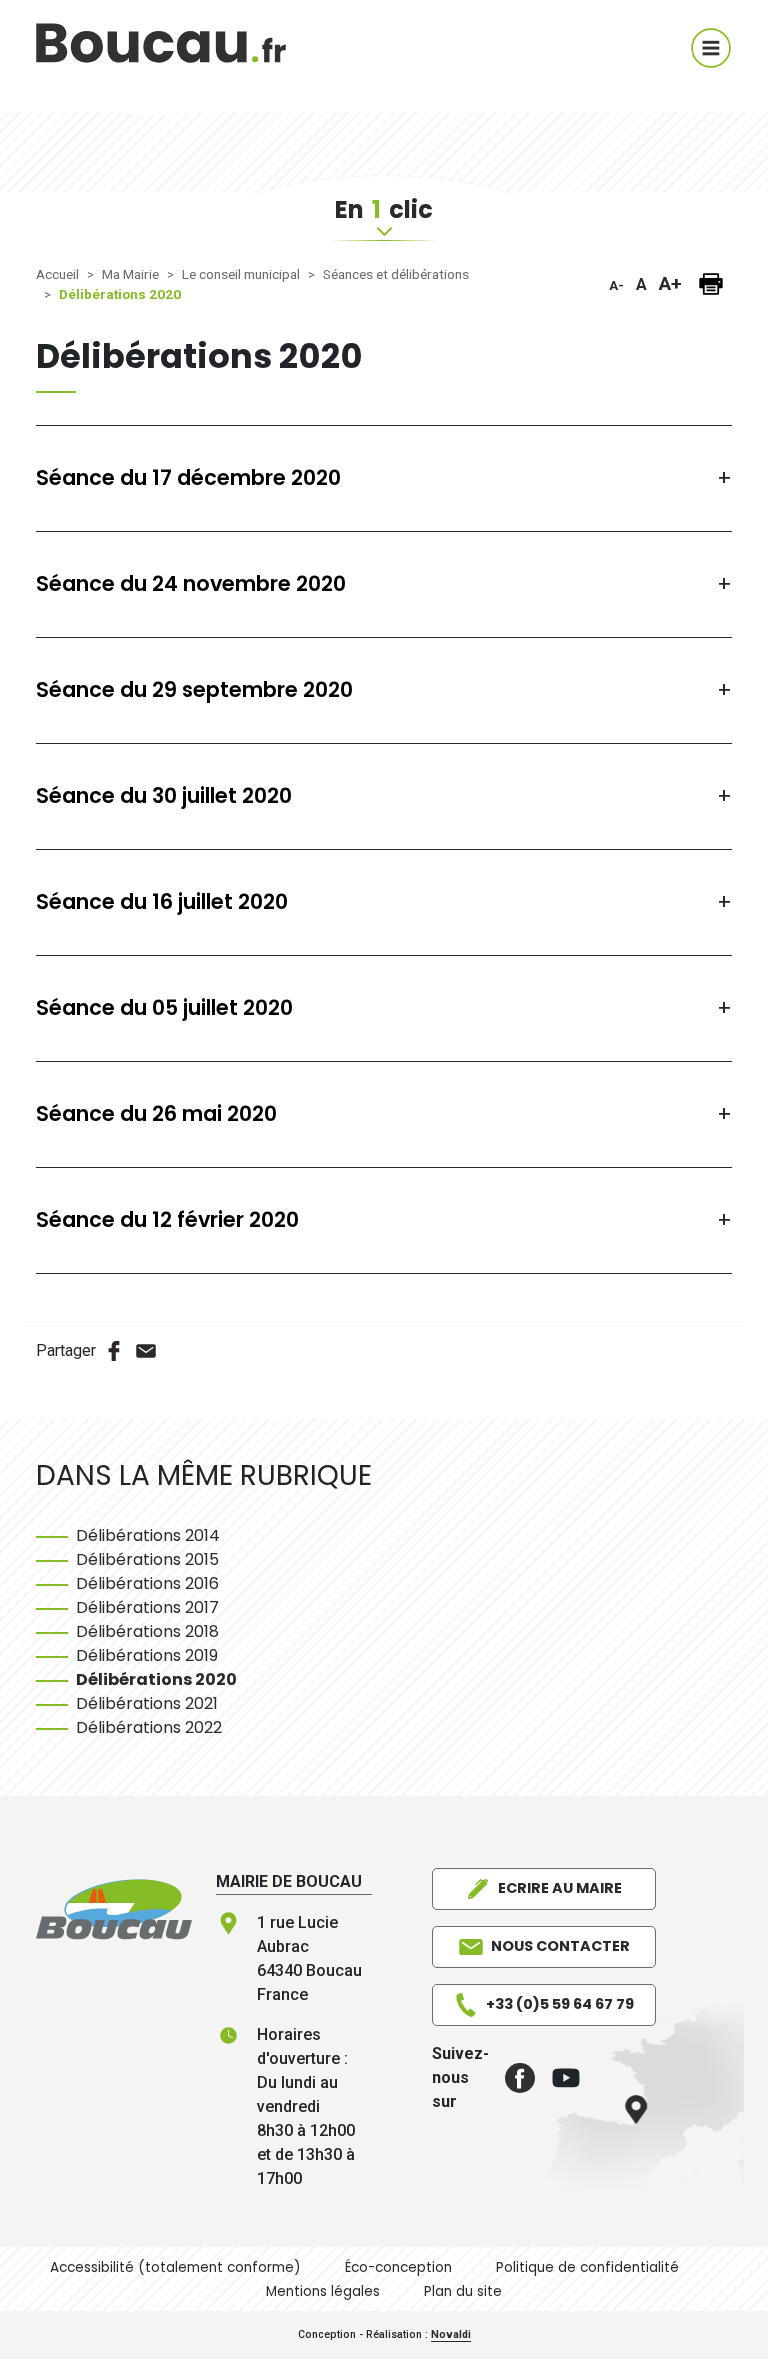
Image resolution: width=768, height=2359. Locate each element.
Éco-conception (398, 2267)
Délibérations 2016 (147, 1583)
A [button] (641, 284)
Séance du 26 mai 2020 (156, 1114)
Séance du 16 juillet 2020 (162, 902)
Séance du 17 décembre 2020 (188, 478)
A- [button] (616, 285)
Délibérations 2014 (148, 1535)
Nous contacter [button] (560, 1946)
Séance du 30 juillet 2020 (164, 796)
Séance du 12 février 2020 (167, 1220)
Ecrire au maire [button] (560, 1888)
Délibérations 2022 (149, 1727)
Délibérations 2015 (147, 1559)
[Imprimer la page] (711, 284)
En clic (384, 209)
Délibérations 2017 (147, 1607)
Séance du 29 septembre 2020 (194, 690)
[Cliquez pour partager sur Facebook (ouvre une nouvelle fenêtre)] (114, 1350)
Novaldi (451, 2334)
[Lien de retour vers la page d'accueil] (114, 1908)
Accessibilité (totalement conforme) (175, 2267)
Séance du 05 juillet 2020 (164, 1008)
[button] (512, 2078)
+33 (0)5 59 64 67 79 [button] (560, 2004)
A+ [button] (670, 283)
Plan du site (463, 2291)
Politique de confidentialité (587, 2267)
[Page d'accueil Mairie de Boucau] (161, 56)
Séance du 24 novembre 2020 (191, 584)
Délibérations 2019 (147, 1655)
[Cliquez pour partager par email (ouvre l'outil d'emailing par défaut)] (146, 1350)
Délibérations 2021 (147, 1703)
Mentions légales (323, 2291)
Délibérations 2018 (147, 1631)
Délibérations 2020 (156, 1679)
